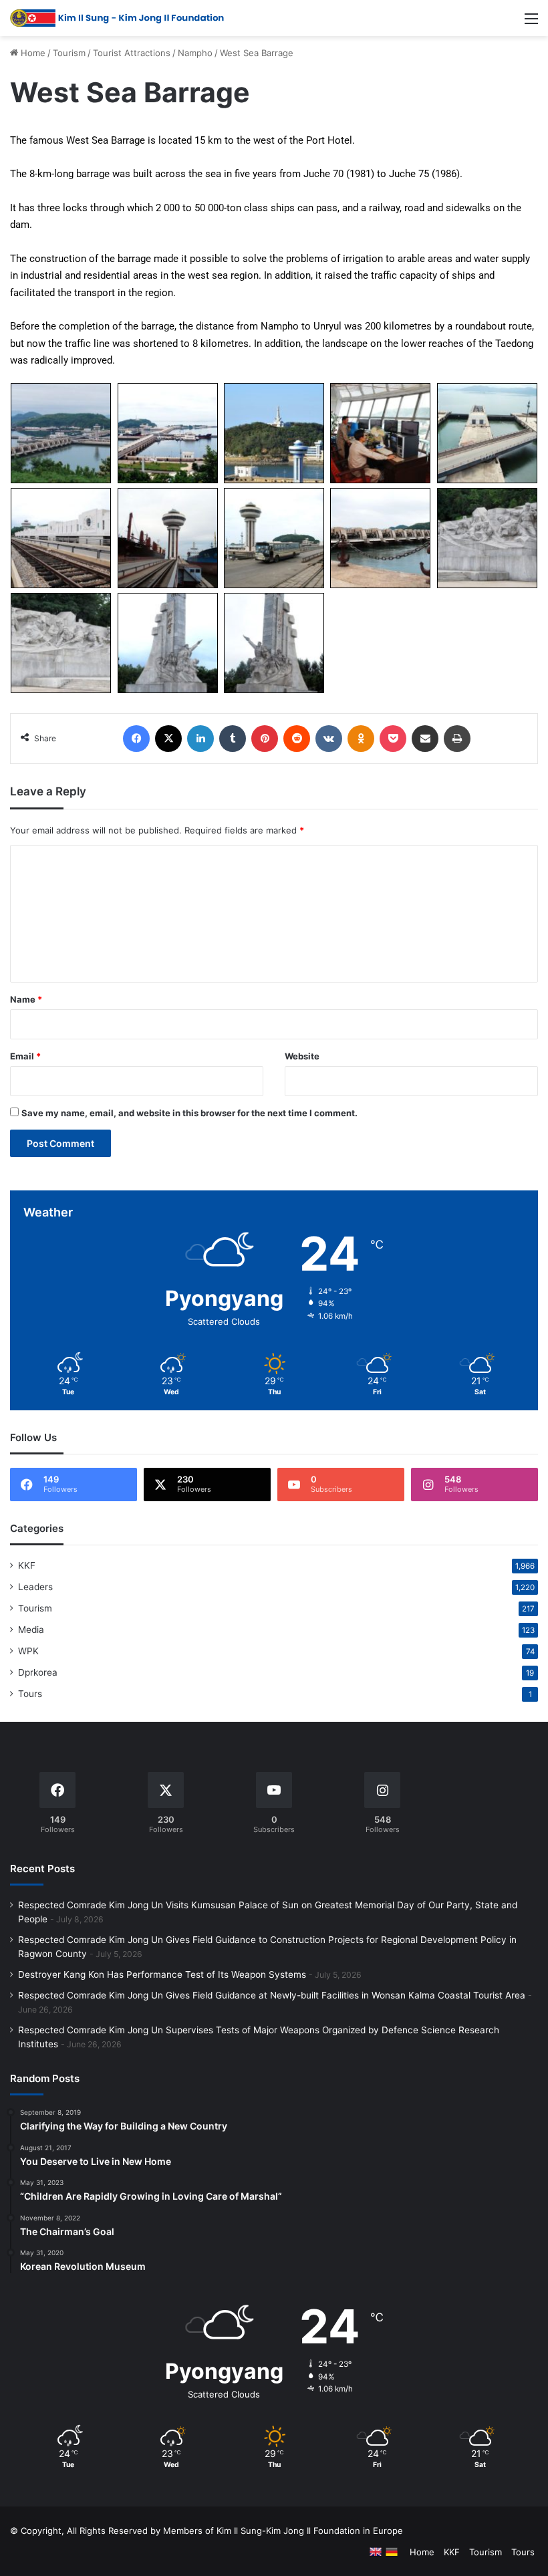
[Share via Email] (425, 739)
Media (31, 1630)
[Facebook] (136, 739)
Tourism (69, 53)
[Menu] (531, 23)
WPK (28, 1651)
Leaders (35, 1587)
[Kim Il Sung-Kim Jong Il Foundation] (117, 18)
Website (302, 1056)
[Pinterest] (265, 739)
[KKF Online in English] (376, 2552)
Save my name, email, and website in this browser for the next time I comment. (189, 1113)
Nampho (195, 53)
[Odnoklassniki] (361, 739)
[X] (168, 739)
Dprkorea (38, 1672)
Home (32, 53)
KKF (27, 1565)
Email (25, 1056)
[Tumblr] (233, 739)
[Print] (457, 739)
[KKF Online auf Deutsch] (392, 2552)
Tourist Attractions (132, 53)
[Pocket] (393, 739)
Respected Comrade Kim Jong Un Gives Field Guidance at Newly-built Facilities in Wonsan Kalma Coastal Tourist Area (272, 1995)
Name (26, 999)
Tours (30, 1694)
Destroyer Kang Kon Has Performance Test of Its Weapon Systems (162, 1974)
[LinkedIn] (200, 739)
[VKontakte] (329, 739)
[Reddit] (297, 739)
